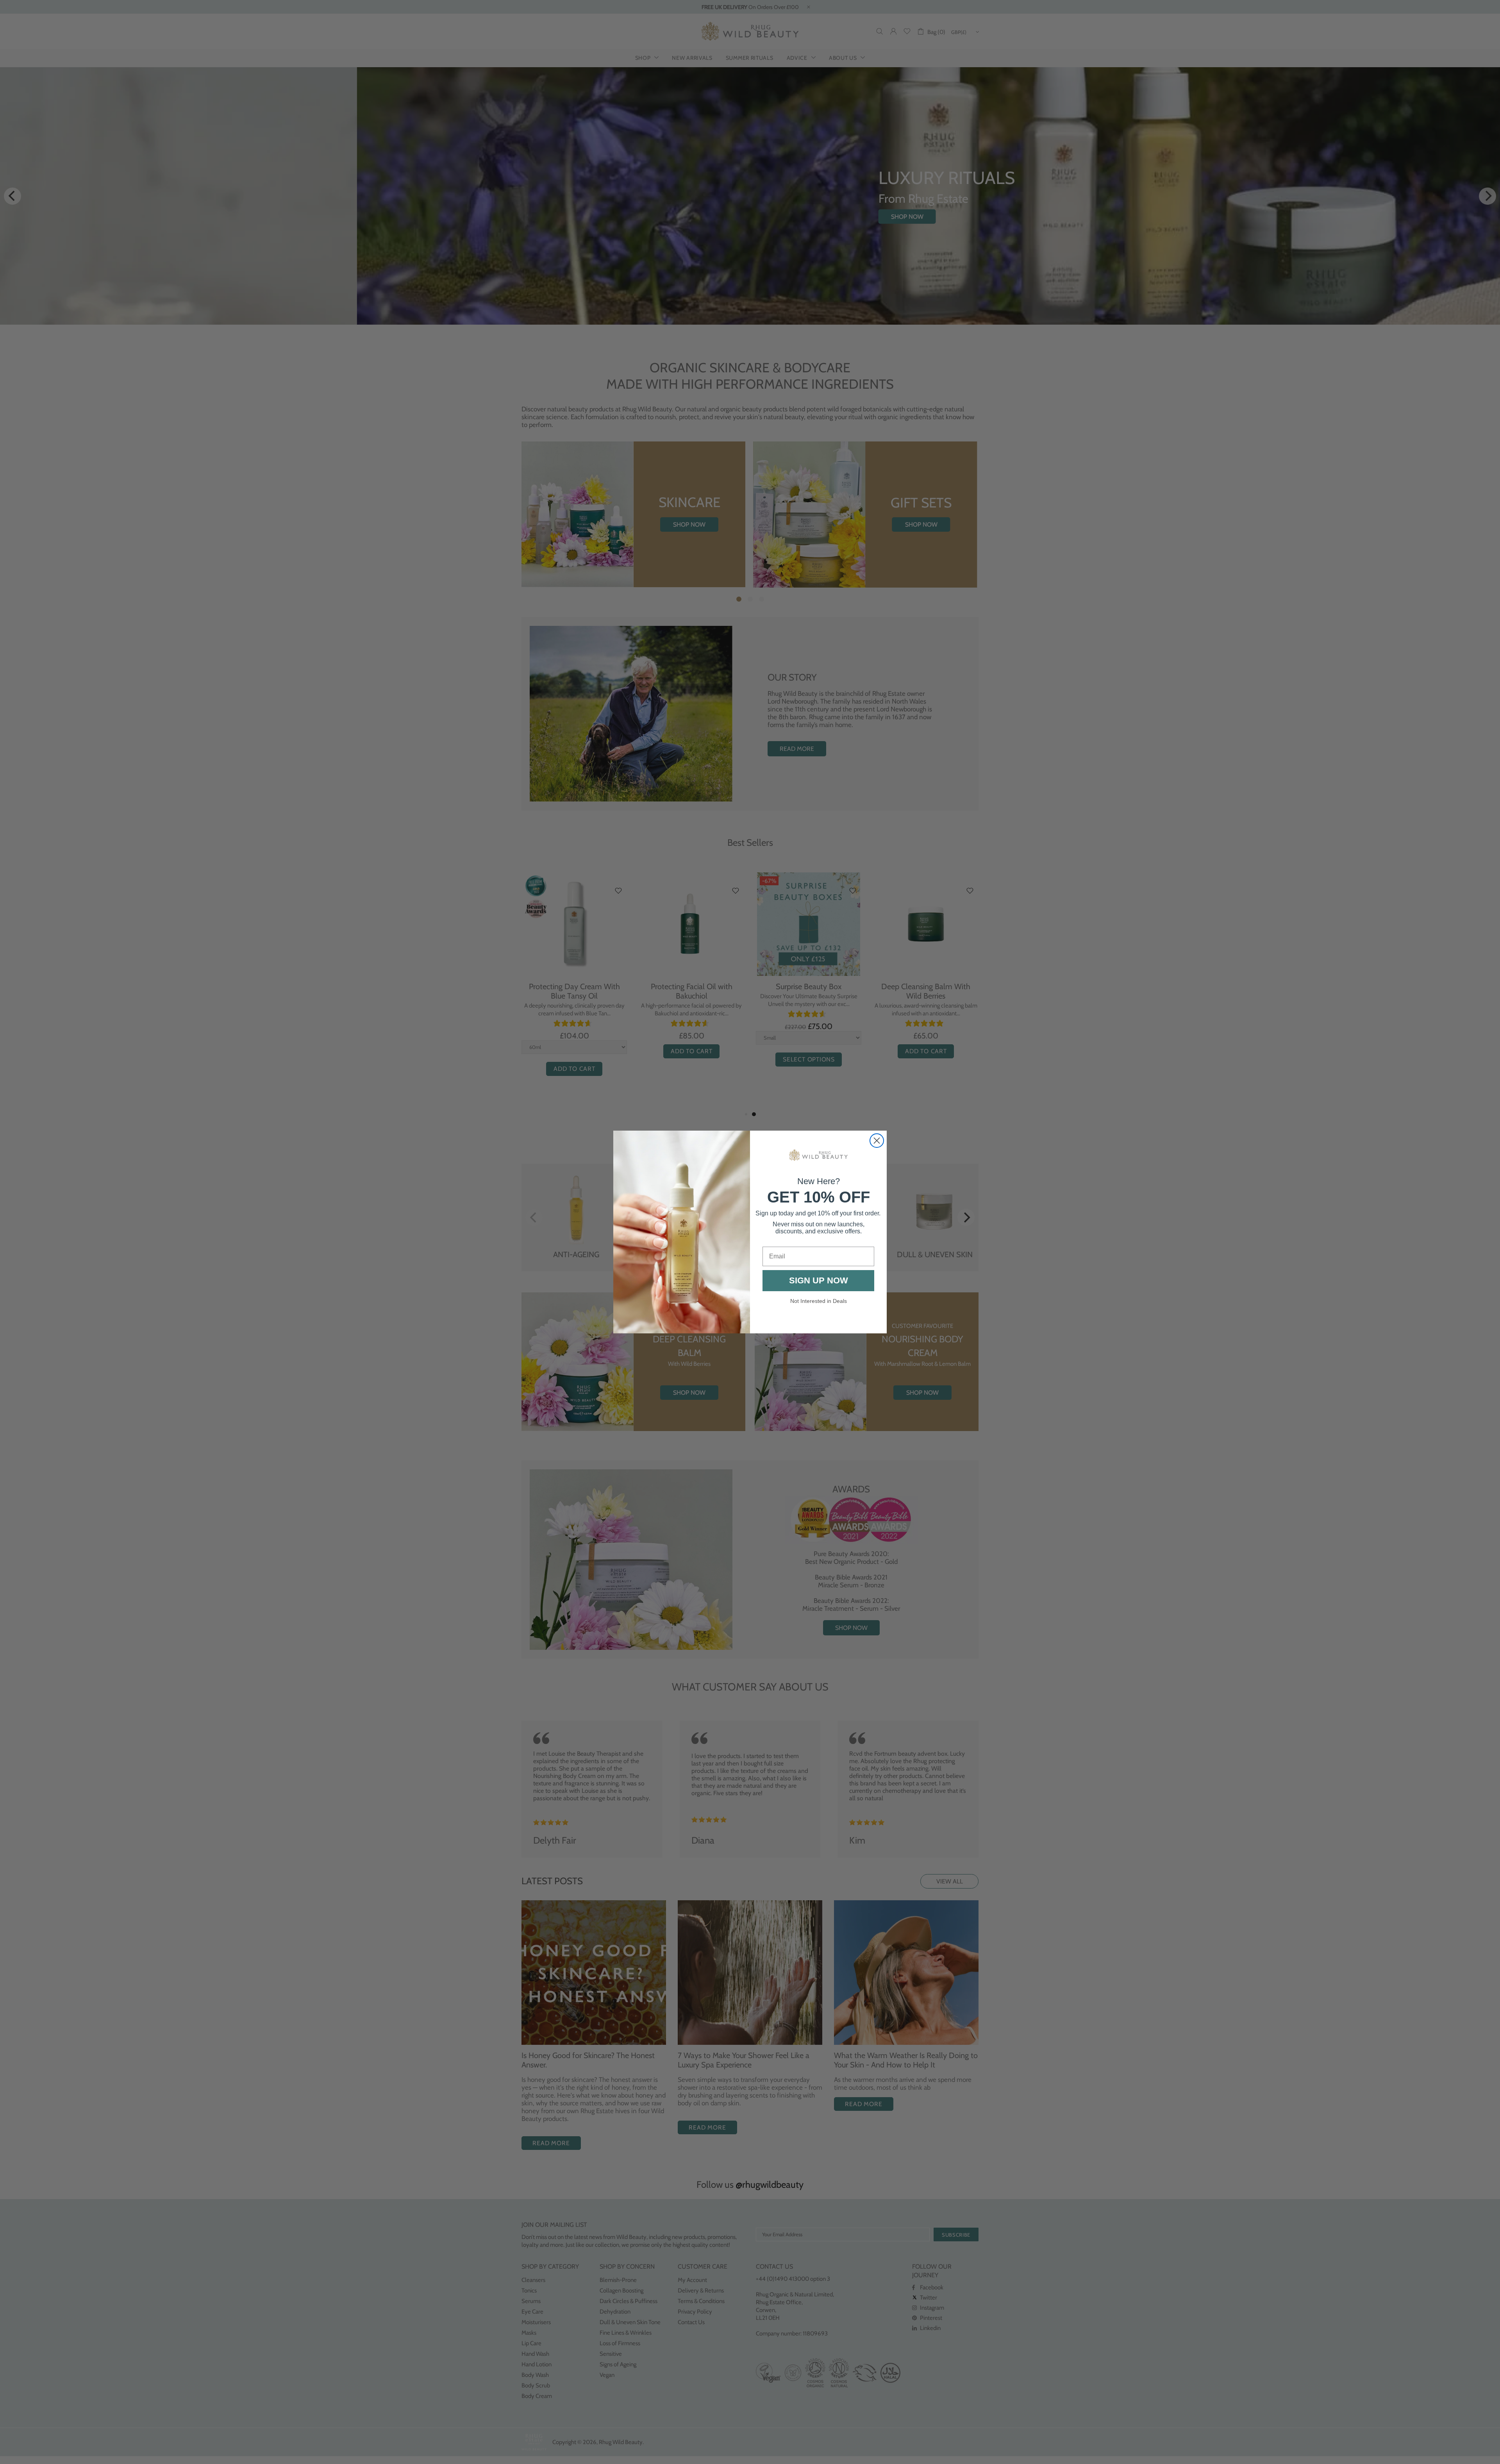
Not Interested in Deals (819, 1301)
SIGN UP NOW (819, 1280)
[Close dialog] (877, 1141)
